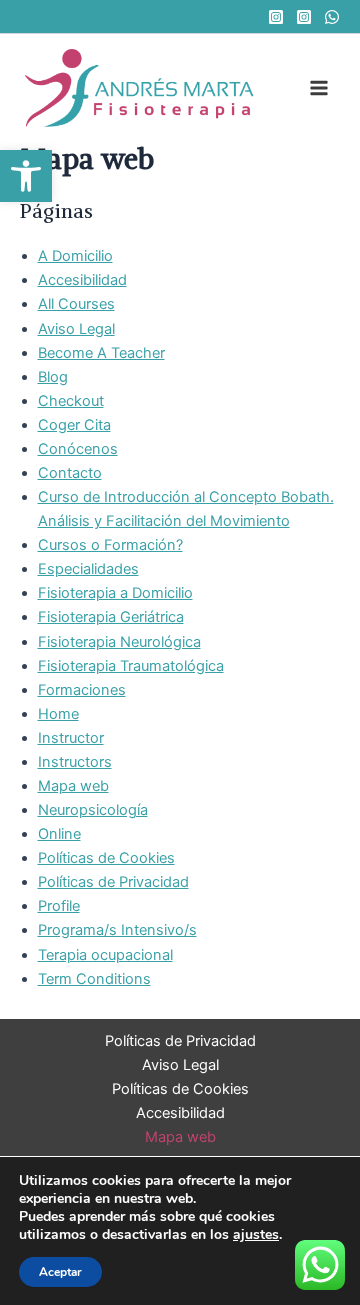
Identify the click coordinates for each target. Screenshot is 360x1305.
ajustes (256, 1235)
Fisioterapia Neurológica (119, 642)
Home (58, 714)
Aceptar (60, 1272)
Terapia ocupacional (105, 955)
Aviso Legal (76, 329)
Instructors (75, 762)
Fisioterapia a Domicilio (115, 593)
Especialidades (88, 569)
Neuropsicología (93, 810)
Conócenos (78, 449)
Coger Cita (74, 425)
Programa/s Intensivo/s (117, 930)
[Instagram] (276, 17)
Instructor (71, 738)
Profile (59, 906)
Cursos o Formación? (110, 545)
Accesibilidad (82, 280)
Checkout (71, 401)
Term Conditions (94, 979)
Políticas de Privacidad (113, 882)
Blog (53, 377)
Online (59, 834)
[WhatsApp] (332, 17)
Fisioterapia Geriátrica (111, 617)
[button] (26, 176)
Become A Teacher (101, 353)
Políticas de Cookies (106, 858)
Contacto (70, 473)
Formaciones (82, 690)
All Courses (76, 304)
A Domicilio (75, 256)
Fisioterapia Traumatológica (131, 666)
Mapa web (73, 786)
